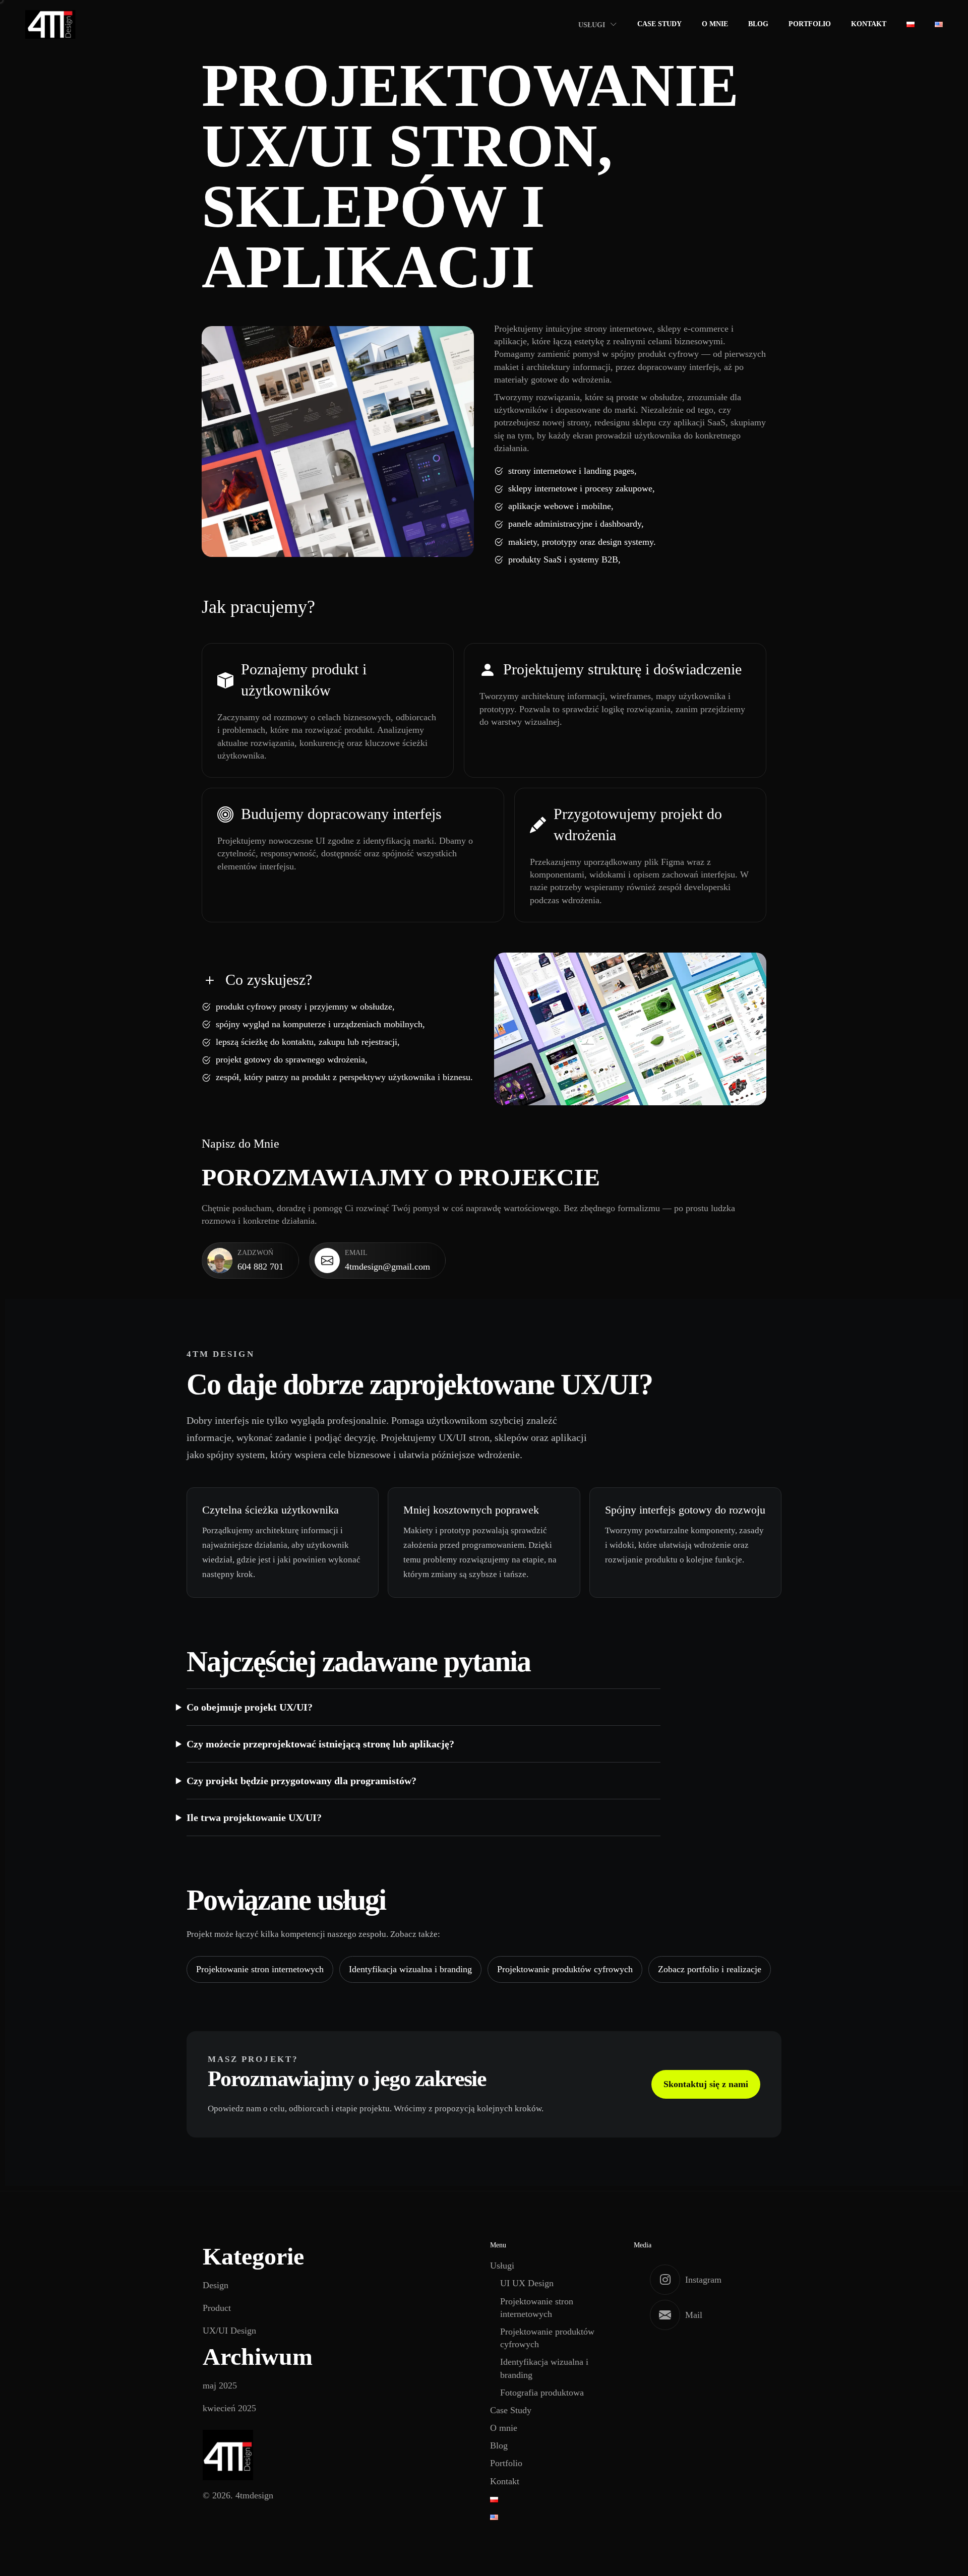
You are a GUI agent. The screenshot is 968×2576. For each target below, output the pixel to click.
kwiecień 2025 (229, 2408)
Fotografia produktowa (542, 2393)
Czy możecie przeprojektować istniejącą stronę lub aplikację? (320, 1744)
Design (216, 2285)
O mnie (715, 24)
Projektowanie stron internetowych (260, 1969)
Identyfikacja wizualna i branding (410, 1969)
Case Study (659, 24)
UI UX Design (527, 2283)
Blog (758, 24)
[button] (250, 1261)
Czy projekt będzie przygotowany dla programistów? (301, 1781)
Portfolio (810, 24)
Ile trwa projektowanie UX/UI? (254, 1817)
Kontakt (869, 24)
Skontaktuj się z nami (706, 2084)
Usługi (592, 25)
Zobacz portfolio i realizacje (710, 1969)
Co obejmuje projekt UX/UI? (250, 1707)
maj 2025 (220, 2385)
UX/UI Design (229, 2331)
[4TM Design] (50, 24)
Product (217, 2308)
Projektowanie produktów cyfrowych (565, 1969)
